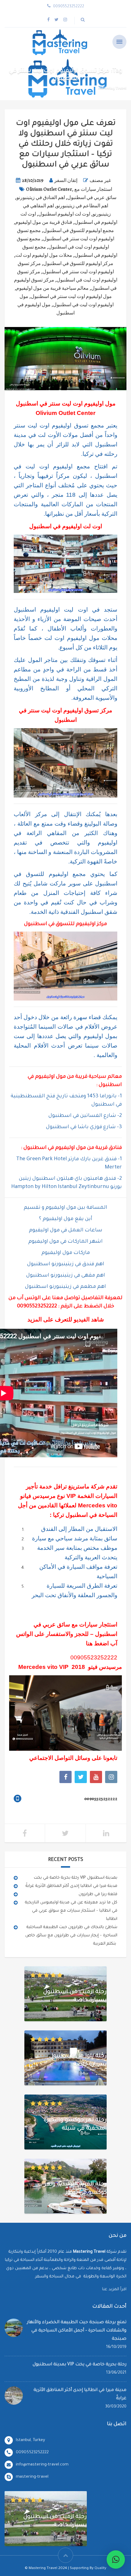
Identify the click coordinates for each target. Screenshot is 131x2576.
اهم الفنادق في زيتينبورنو (41, 198)
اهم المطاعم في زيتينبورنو (82, 206)
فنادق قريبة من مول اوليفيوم (44, 222)
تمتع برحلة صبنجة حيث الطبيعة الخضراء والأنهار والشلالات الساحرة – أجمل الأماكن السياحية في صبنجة (77, 2331)
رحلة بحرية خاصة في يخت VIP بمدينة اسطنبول (76, 1878)
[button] (116, 2560)
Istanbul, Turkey (30, 2440)
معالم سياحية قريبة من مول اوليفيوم (52, 288)
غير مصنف (100, 180)
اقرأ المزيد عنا (114, 2289)
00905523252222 (37, 1307)
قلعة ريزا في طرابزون (98, 1894)
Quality (100, 2569)
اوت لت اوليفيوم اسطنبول (64, 214)
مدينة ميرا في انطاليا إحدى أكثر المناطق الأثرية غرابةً (71, 1886)
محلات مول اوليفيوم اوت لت (44, 255)
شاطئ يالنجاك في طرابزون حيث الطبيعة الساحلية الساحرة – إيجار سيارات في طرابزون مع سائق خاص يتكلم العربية (71, 1936)
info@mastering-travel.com (42, 2465)
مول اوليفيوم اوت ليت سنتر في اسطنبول (71, 296)
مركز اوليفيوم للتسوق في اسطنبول (78, 263)
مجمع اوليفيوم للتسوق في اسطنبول (79, 231)
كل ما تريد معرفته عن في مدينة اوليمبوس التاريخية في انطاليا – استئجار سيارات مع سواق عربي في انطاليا (71, 1911)
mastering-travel (32, 2477)
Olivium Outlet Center (49, 189)
